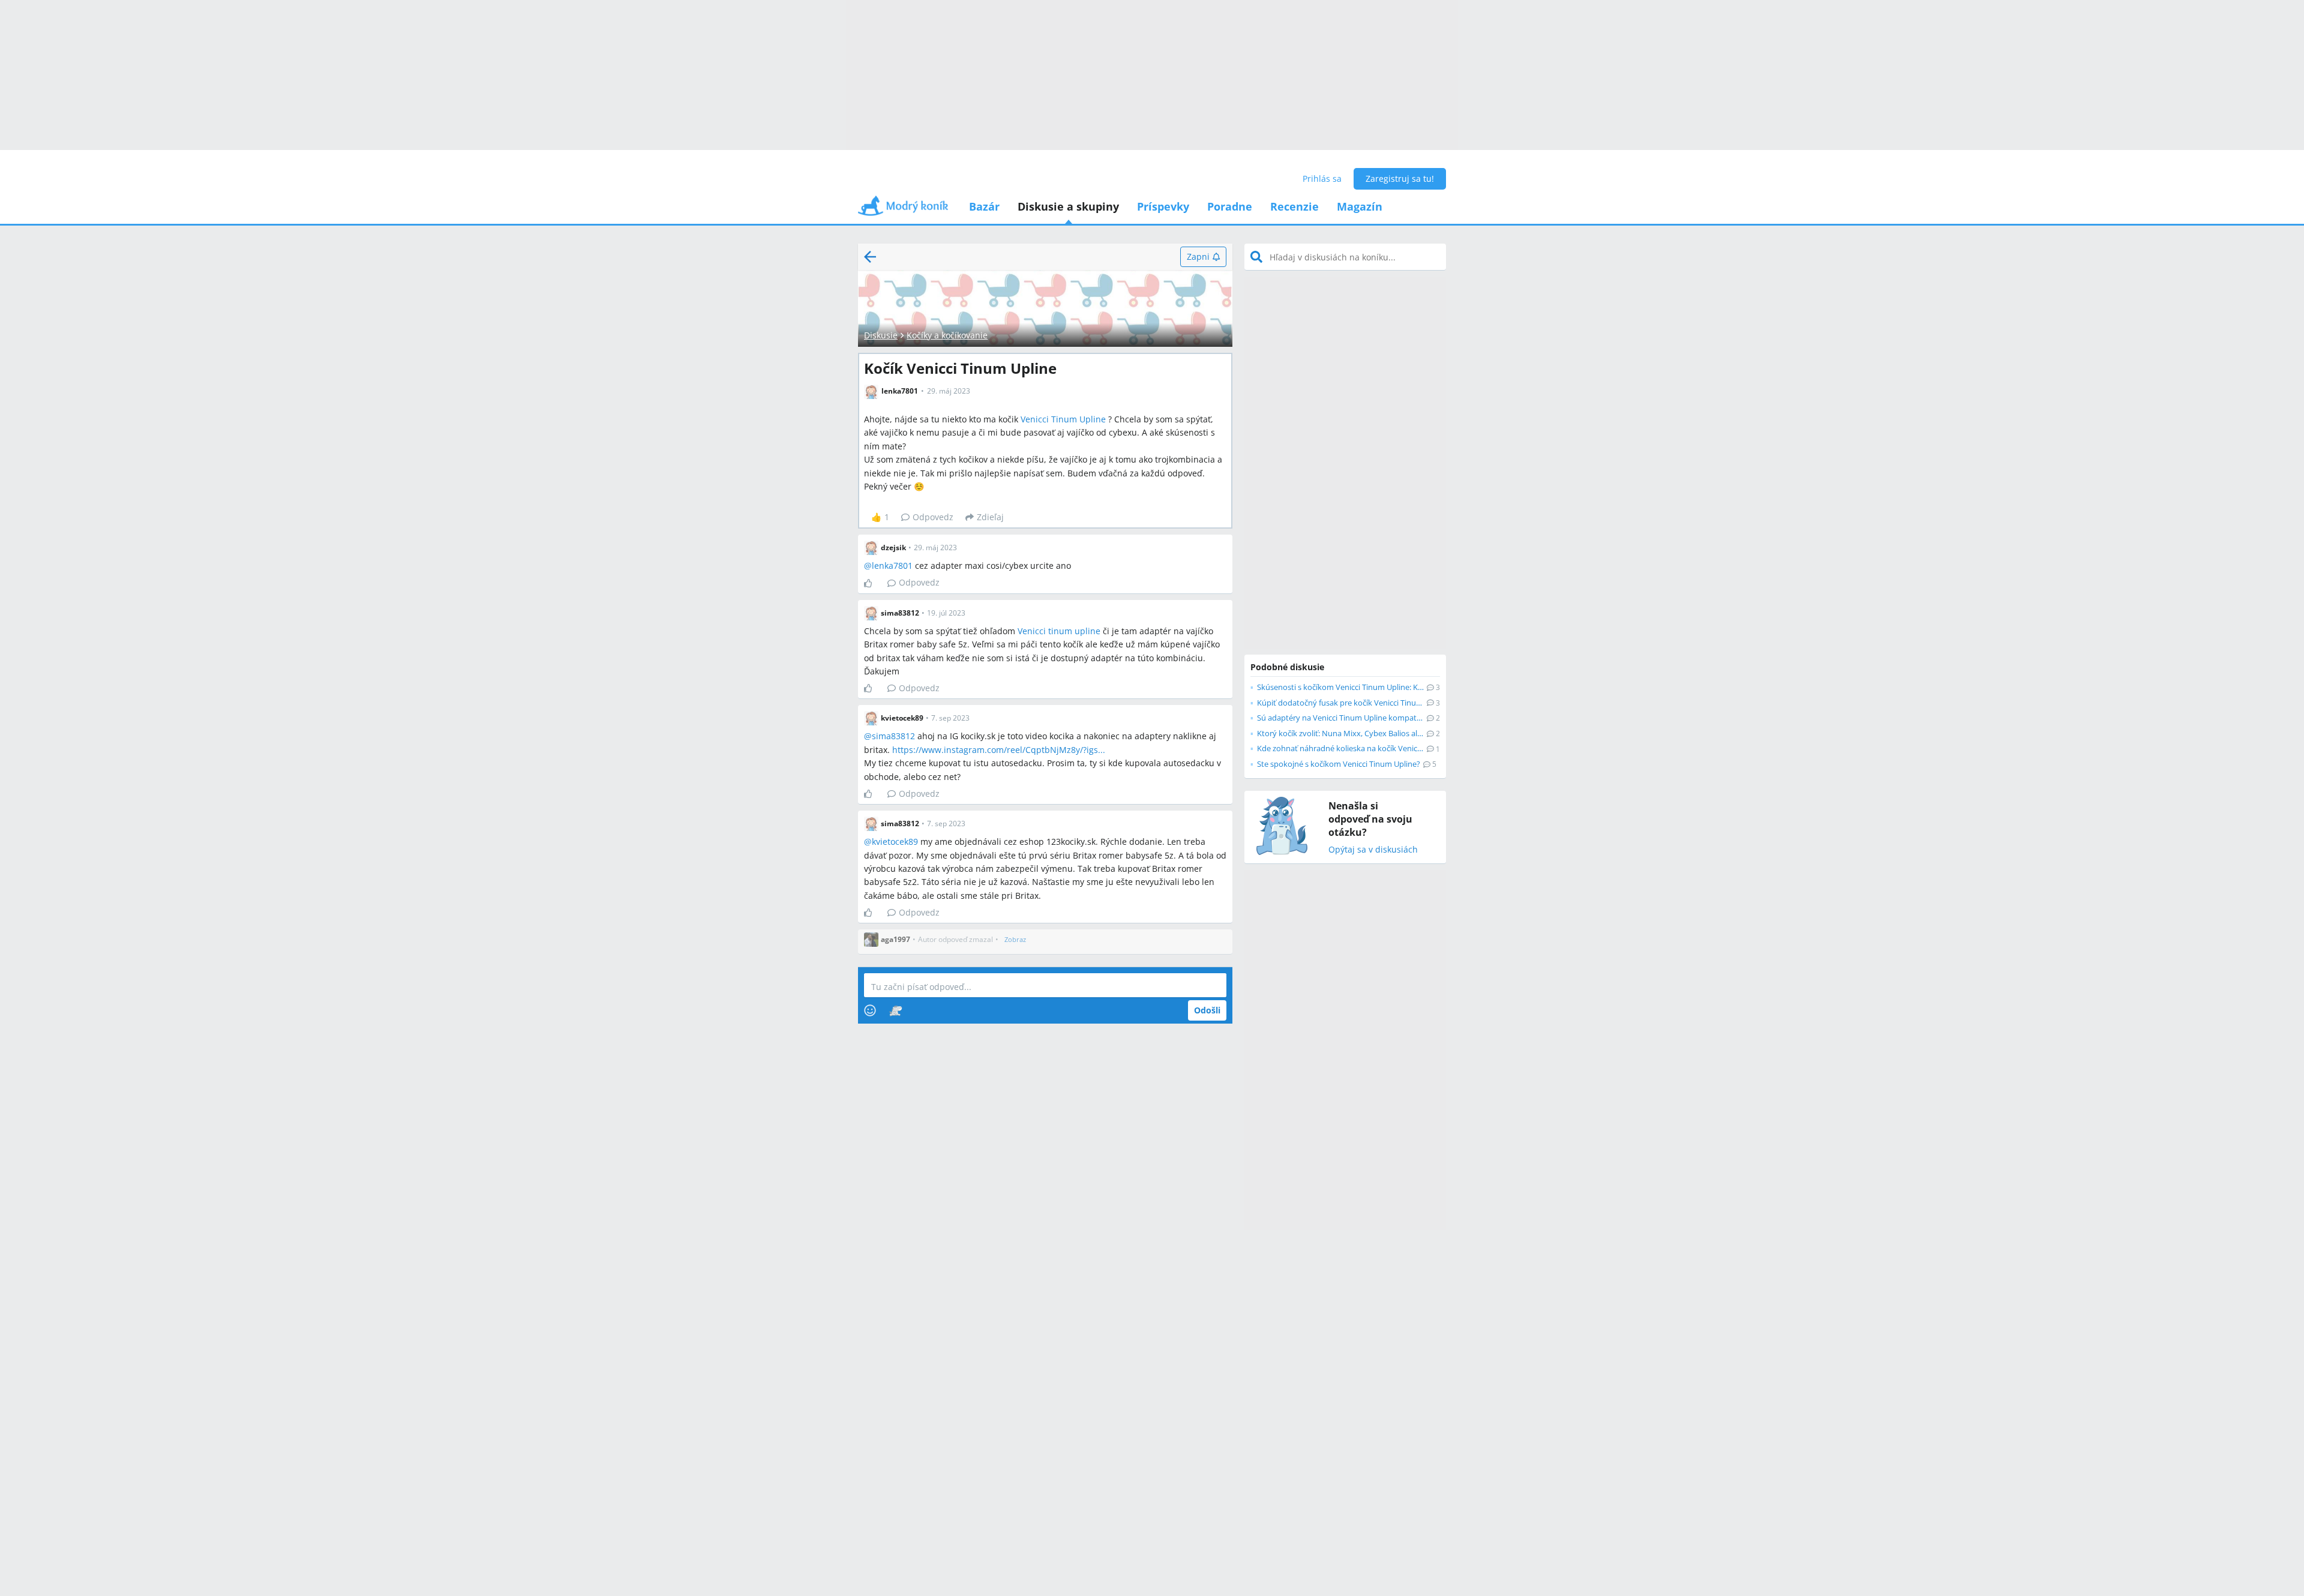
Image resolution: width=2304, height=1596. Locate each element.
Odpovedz (933, 517)
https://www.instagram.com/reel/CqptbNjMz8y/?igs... (999, 750)
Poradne (1230, 206)
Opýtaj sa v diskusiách (1373, 850)
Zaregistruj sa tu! (1400, 178)
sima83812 (893, 736)
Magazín (1360, 206)
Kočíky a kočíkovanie (947, 335)
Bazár (984, 206)
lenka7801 (892, 565)
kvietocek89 (895, 841)
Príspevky (1163, 206)
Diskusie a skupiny (1068, 206)
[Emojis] (870, 1010)
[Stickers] (895, 1010)
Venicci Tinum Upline (1063, 419)
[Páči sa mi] (873, 583)
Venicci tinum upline (1059, 631)
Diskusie (881, 335)
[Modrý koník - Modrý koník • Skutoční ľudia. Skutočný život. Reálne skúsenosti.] (903, 210)
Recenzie (1294, 206)
